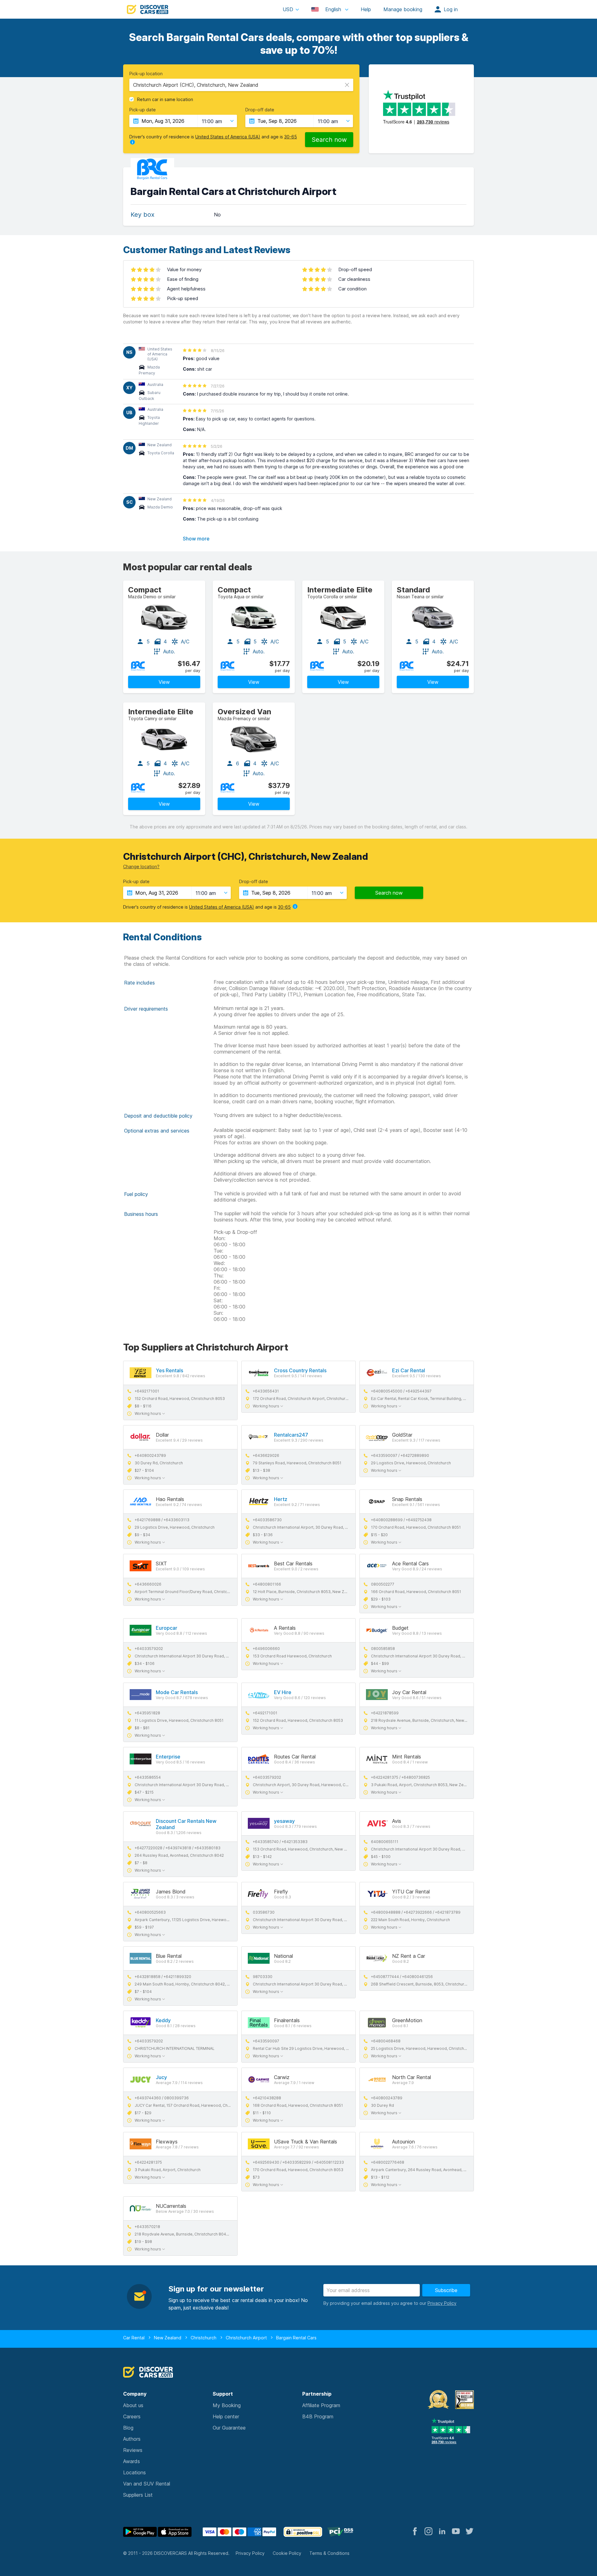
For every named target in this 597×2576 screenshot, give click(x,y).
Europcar (167, 1628)
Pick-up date (143, 110)
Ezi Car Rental (409, 1370)
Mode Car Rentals (177, 1692)
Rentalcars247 (291, 1435)
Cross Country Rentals (300, 1370)
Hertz (281, 1499)
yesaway (284, 1821)
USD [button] (288, 9)
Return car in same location (165, 100)
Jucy (161, 2077)
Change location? (141, 866)
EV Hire (283, 1692)
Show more (196, 539)
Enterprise (168, 1757)
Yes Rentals (169, 1370)
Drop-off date (260, 110)
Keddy (163, 2020)
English (333, 9)
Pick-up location (146, 74)
